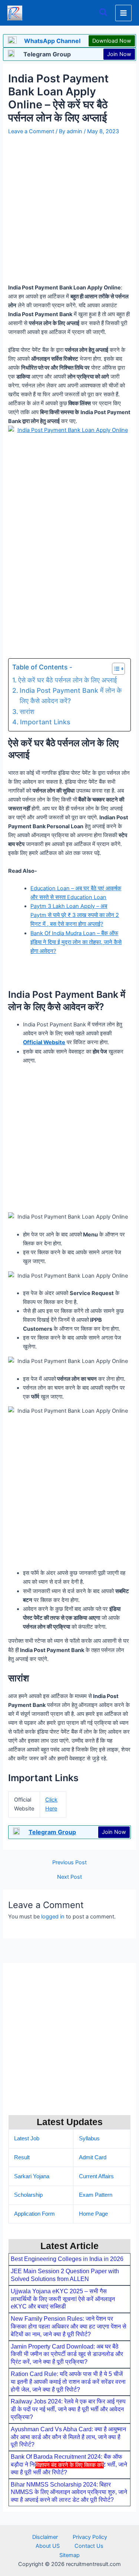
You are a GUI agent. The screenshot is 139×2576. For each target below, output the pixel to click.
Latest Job (27, 2139)
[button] (104, 13)
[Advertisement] (69, 2521)
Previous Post (69, 1863)
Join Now (119, 54)
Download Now (112, 41)
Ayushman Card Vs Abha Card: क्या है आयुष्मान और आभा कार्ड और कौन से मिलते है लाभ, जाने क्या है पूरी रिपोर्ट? (68, 2437)
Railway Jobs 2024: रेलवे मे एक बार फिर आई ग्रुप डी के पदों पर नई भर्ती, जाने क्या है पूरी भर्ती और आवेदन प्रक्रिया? (68, 2409)
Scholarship (28, 2195)
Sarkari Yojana (32, 2176)
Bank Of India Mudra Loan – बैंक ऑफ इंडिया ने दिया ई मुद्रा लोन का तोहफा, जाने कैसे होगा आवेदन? (76, 942)
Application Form (34, 2214)
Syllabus (89, 2139)
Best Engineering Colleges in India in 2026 (67, 2259)
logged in (53, 1917)
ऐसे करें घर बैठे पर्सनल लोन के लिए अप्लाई (67, 680)
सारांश (27, 712)
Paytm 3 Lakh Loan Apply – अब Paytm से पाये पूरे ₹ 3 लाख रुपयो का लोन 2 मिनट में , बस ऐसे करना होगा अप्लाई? (75, 915)
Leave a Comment (31, 131)
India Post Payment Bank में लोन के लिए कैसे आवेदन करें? (71, 696)
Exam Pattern (96, 2195)
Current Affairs (96, 2176)
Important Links (45, 722)
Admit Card (93, 2157)
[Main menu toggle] (123, 13)
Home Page (93, 2214)
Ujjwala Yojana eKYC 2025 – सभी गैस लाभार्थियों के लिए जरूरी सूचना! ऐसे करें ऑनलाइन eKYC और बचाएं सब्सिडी (63, 2299)
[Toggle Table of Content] (115, 669)
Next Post (69, 1877)
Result (22, 2157)
